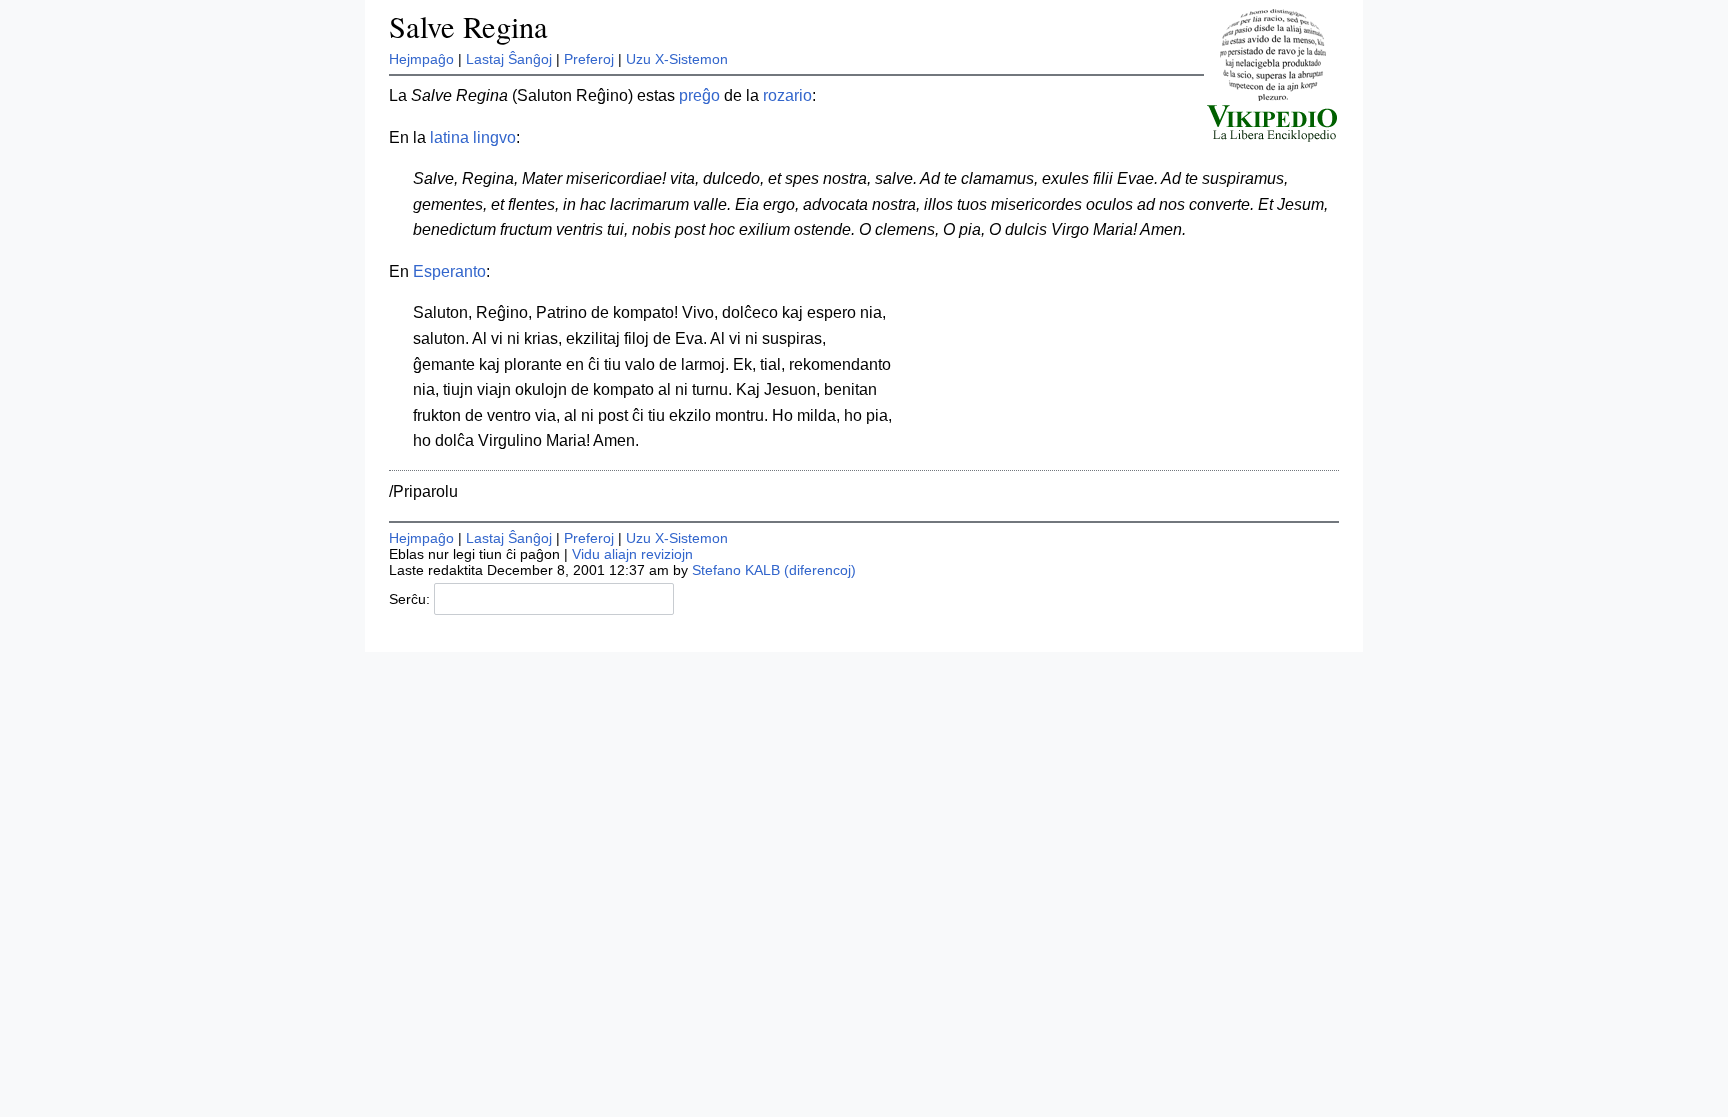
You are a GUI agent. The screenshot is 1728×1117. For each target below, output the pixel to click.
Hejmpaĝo (421, 59)
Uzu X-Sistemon (677, 59)
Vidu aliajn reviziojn (632, 554)
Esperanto (449, 271)
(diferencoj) (820, 570)
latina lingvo (473, 137)
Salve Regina (468, 26)
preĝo (699, 95)
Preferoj (589, 59)
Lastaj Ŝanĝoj (509, 59)
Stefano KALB (736, 570)
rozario (787, 95)
